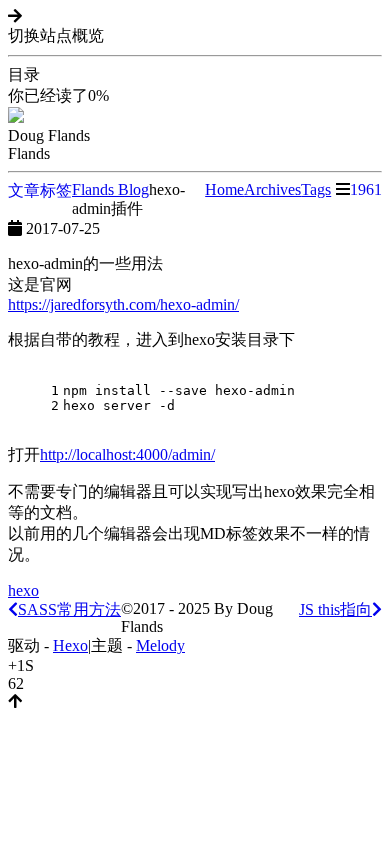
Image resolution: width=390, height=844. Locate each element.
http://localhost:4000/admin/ (127, 454)
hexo (23, 590)
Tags (316, 189)
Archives (272, 189)
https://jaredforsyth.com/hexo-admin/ (123, 304)
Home (224, 189)
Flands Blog (110, 189)
